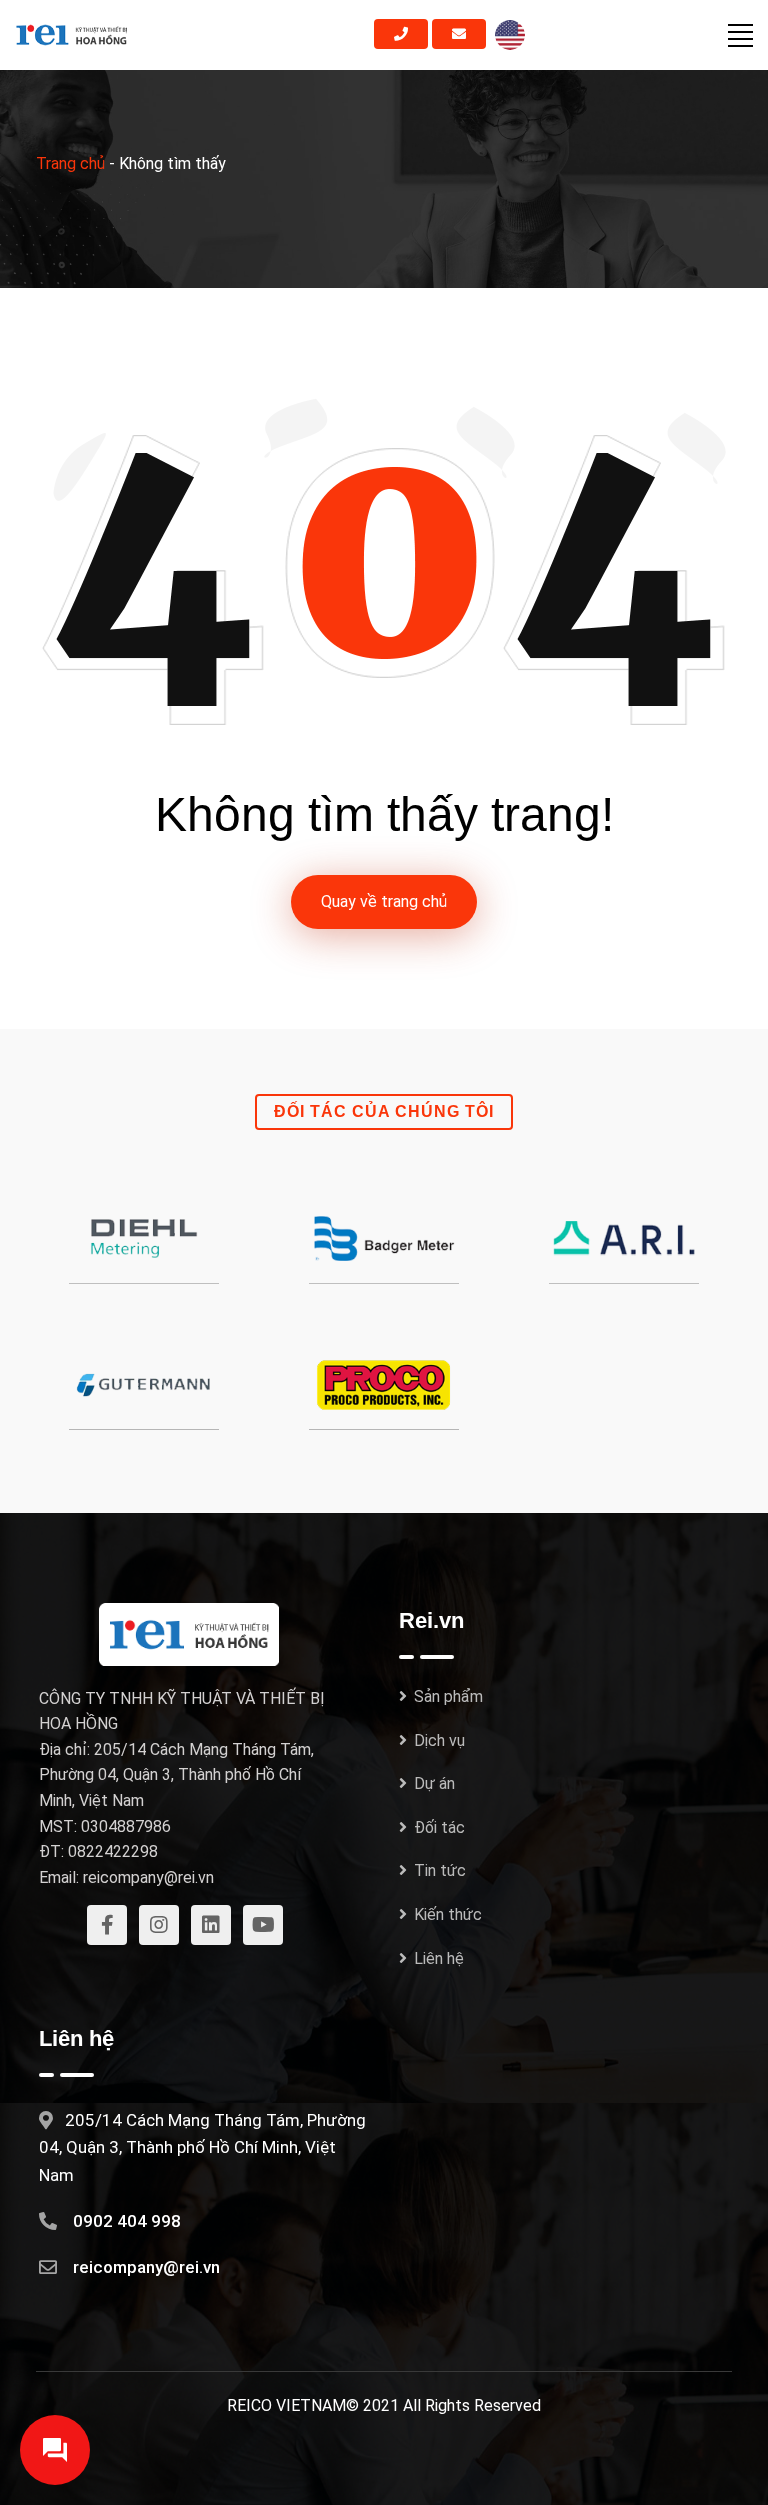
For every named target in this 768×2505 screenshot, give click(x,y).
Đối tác (439, 1827)
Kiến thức (448, 1914)
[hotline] (401, 34)
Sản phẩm (448, 1696)
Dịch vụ (439, 1740)
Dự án (434, 1783)
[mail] (459, 34)
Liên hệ (439, 1958)
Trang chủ (70, 163)
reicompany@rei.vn (146, 2267)
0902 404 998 (127, 2221)
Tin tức (440, 1870)
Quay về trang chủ (384, 901)
